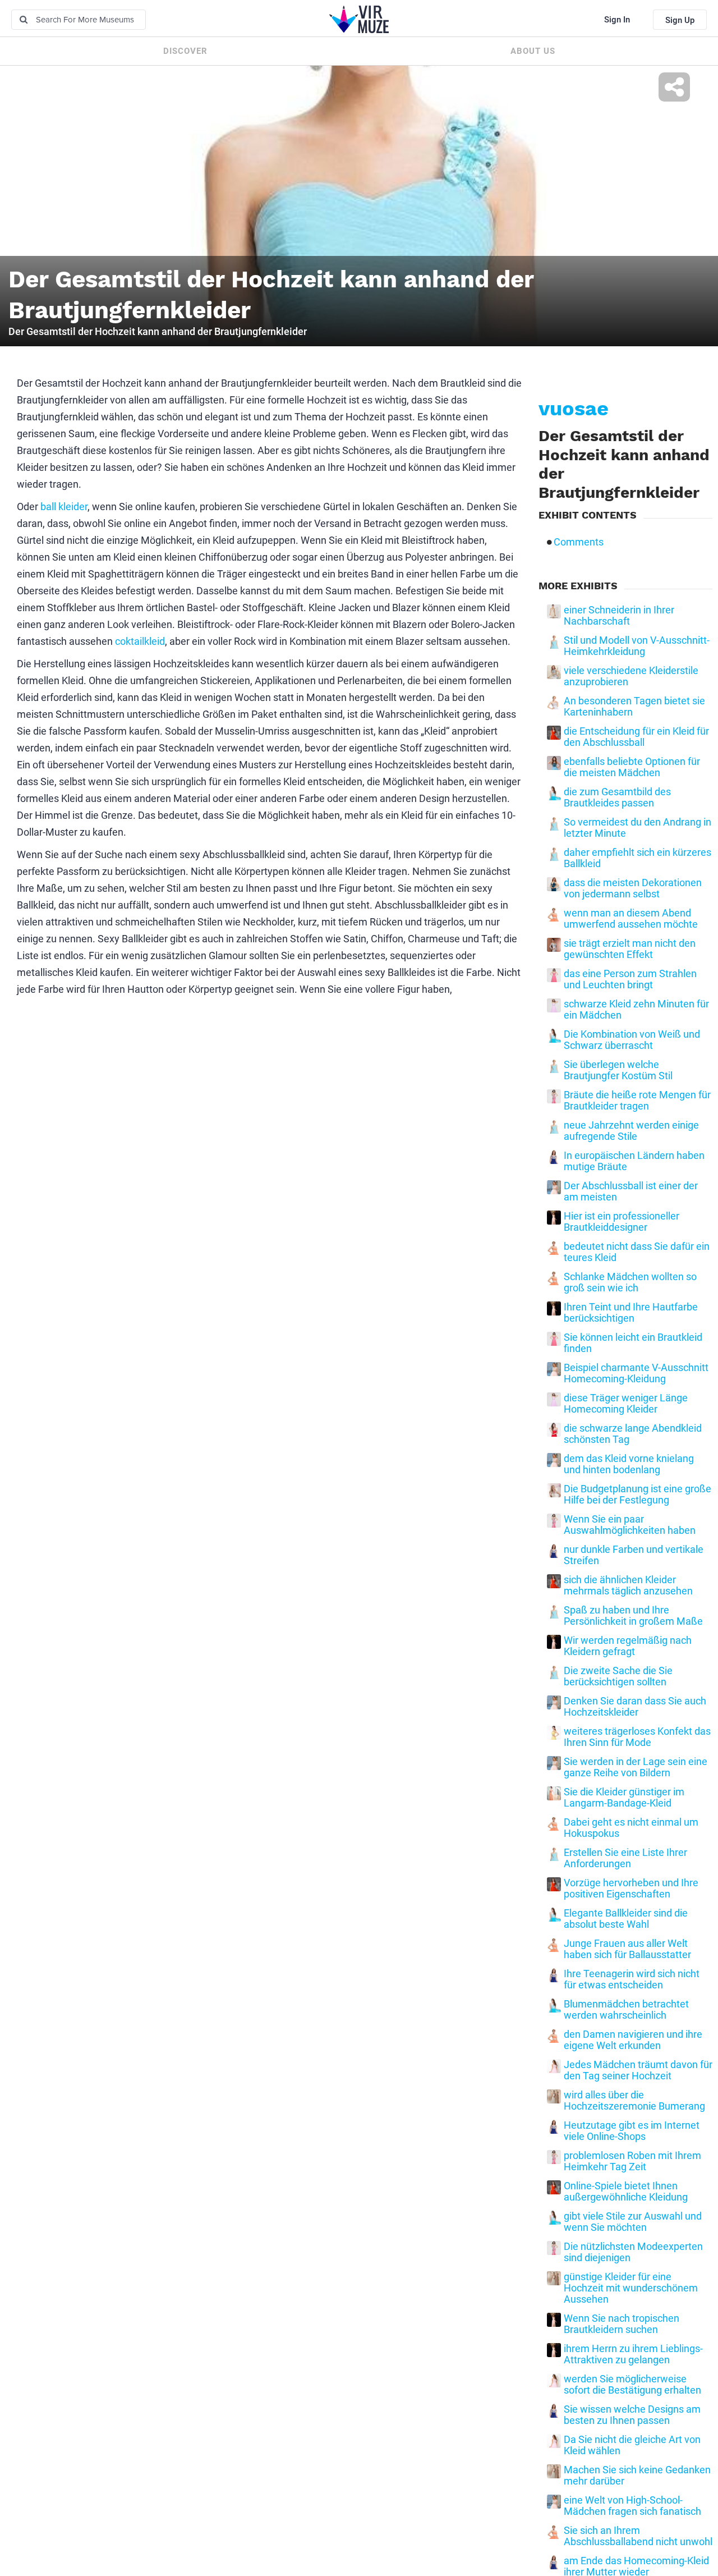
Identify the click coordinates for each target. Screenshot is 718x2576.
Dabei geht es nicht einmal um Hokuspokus (631, 1828)
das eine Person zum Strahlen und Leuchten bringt (630, 979)
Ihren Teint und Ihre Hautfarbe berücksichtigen (631, 1313)
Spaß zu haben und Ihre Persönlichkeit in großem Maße (633, 1616)
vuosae (574, 409)
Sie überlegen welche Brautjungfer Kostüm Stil (618, 1070)
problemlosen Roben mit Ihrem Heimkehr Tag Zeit (632, 2161)
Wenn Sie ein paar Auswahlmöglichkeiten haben (630, 1525)
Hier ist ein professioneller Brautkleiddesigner (622, 1222)
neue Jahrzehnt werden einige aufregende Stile (631, 1131)
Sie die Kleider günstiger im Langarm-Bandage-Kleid (624, 1798)
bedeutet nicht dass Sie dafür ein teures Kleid (637, 1252)
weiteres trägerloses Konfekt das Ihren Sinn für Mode (637, 1737)
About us (533, 51)
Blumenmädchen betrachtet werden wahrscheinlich (626, 2010)
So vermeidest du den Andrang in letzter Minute (638, 828)
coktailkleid (140, 641)
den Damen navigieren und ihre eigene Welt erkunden (633, 2040)
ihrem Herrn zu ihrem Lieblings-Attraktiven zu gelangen (633, 2354)
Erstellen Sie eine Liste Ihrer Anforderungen (625, 1858)
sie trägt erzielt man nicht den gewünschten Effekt (630, 949)
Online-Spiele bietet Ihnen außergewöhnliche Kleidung (626, 2192)
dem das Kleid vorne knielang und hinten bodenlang (629, 1464)
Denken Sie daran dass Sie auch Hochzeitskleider (635, 1707)
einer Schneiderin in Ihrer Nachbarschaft (619, 616)
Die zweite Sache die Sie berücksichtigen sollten (618, 1676)
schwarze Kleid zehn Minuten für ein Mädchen (636, 1010)
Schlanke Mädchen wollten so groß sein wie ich (630, 1282)
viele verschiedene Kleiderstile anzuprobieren (631, 676)
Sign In (617, 20)
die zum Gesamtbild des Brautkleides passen (617, 797)
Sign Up (680, 20)
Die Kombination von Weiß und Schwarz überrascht (632, 1040)
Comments (579, 542)
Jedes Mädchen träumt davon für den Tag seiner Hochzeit (638, 2070)
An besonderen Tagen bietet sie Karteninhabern (634, 707)
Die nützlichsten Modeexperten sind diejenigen (633, 2252)
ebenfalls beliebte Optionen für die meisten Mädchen (632, 767)
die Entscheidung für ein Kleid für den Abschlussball (636, 737)
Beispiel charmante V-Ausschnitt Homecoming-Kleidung (636, 1373)
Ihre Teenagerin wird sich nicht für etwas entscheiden (632, 1979)
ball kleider (64, 507)
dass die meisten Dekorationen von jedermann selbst (633, 888)
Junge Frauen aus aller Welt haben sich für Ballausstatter (627, 1949)
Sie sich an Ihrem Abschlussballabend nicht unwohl (638, 2536)
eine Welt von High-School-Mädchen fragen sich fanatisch (632, 2506)
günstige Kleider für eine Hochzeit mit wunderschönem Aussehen (631, 2288)
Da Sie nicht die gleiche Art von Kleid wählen (632, 2445)
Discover (185, 51)
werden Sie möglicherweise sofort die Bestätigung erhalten (632, 2385)
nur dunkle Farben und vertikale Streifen (634, 1555)
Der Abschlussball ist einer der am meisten (631, 1191)
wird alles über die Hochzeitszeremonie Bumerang (634, 2101)
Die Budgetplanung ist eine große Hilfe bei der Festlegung (638, 1495)
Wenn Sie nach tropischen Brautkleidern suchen (622, 2324)
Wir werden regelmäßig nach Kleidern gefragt (628, 1646)
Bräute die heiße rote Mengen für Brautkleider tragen (637, 1101)
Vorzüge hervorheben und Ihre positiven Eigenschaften (631, 1889)
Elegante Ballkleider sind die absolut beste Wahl (626, 1919)
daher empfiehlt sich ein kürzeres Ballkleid (638, 858)
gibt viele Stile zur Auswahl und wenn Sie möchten (633, 2222)
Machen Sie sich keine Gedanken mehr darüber (637, 2476)
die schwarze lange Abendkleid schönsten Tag (633, 1434)
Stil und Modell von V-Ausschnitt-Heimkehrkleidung (637, 646)
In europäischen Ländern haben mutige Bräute (634, 1161)
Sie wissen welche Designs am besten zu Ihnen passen (632, 2415)
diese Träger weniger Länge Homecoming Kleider (626, 1404)
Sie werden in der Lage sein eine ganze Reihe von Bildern (636, 1767)
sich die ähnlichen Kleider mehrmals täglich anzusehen (628, 1585)
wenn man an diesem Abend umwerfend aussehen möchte (631, 919)
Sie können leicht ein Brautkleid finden (633, 1343)
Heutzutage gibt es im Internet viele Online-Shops (632, 2131)
